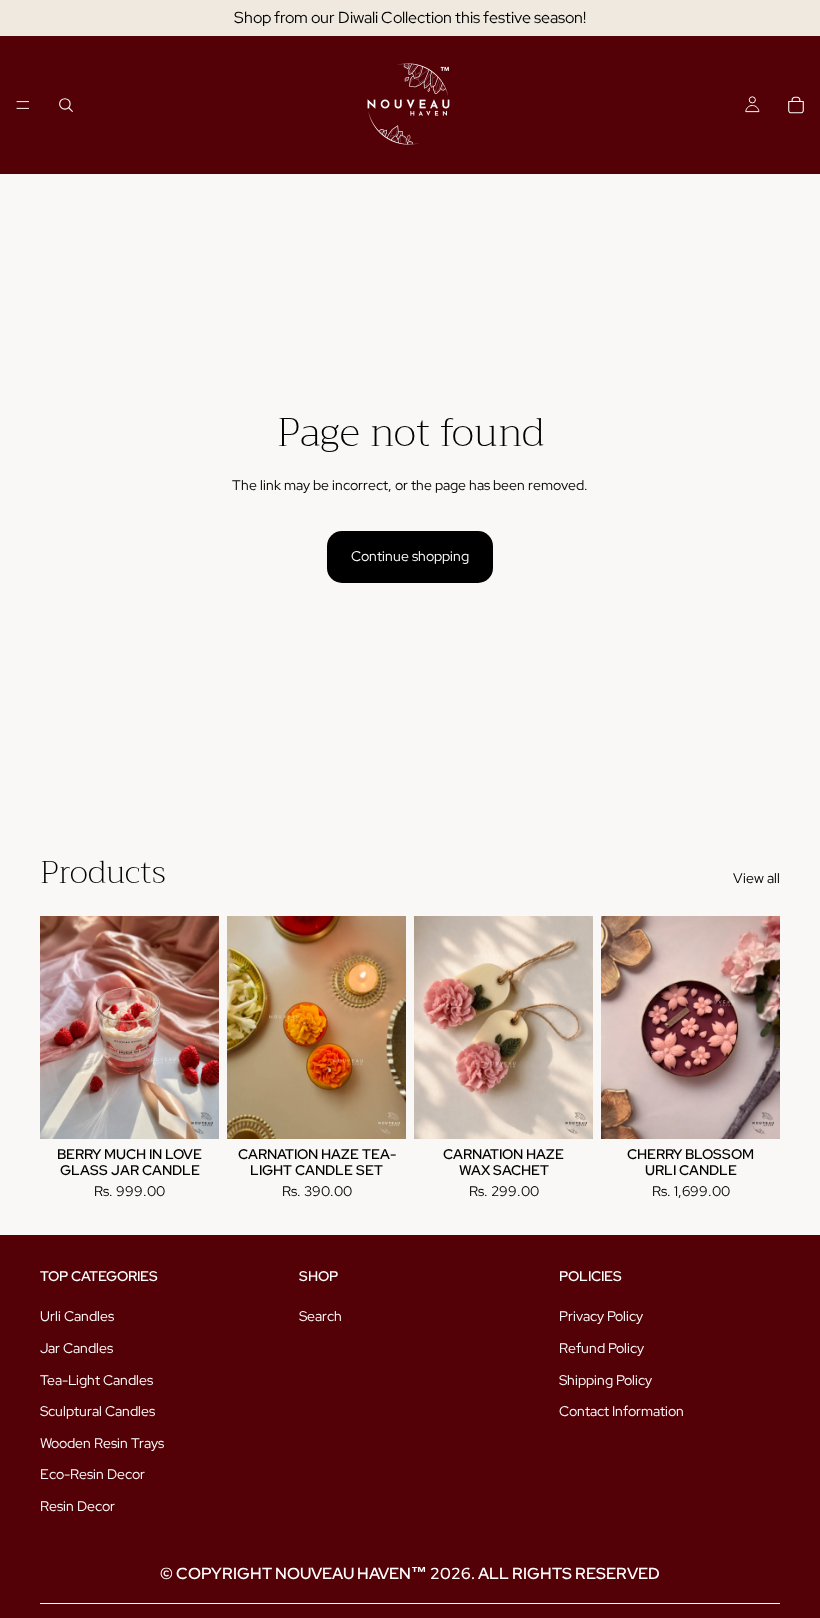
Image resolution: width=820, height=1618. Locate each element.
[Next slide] (571, 1027)
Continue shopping (410, 556)
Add (205, 1108)
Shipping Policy (605, 1380)
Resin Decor (77, 1506)
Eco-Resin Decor (92, 1474)
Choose (579, 1108)
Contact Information (621, 1411)
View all (756, 878)
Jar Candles (76, 1348)
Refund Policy (601, 1348)
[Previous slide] (436, 1027)
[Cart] (796, 105)
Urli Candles (77, 1316)
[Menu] (23, 105)
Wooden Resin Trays (102, 1443)
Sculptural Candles (97, 1411)
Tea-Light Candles (96, 1380)
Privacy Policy (601, 1316)
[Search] (66, 105)
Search (320, 1316)
